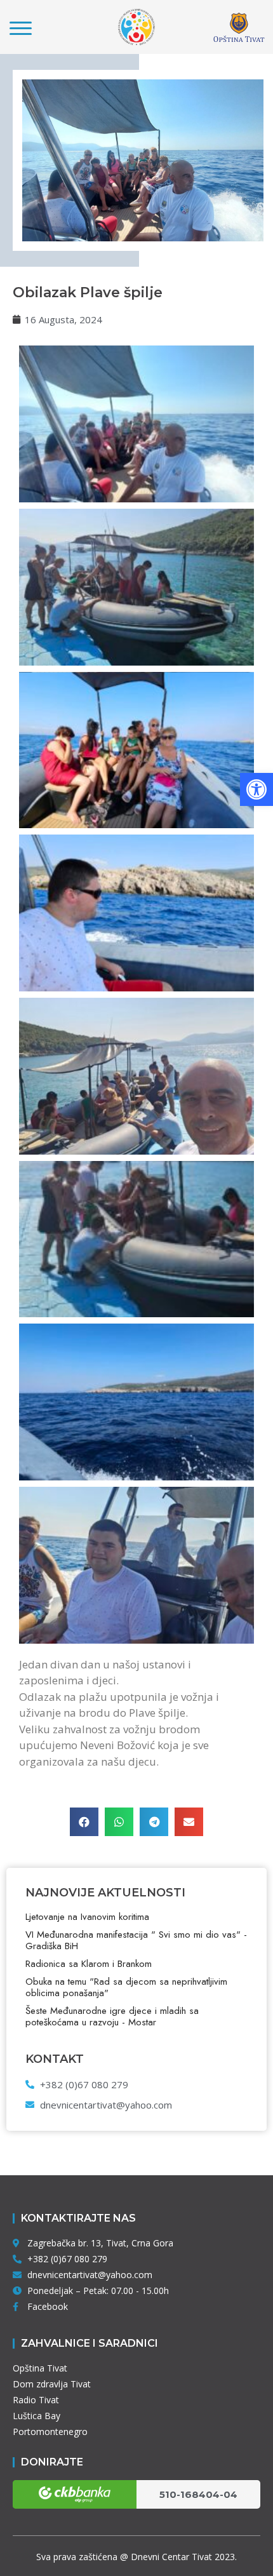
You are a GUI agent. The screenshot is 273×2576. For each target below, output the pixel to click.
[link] (256, 789)
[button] (84, 1822)
